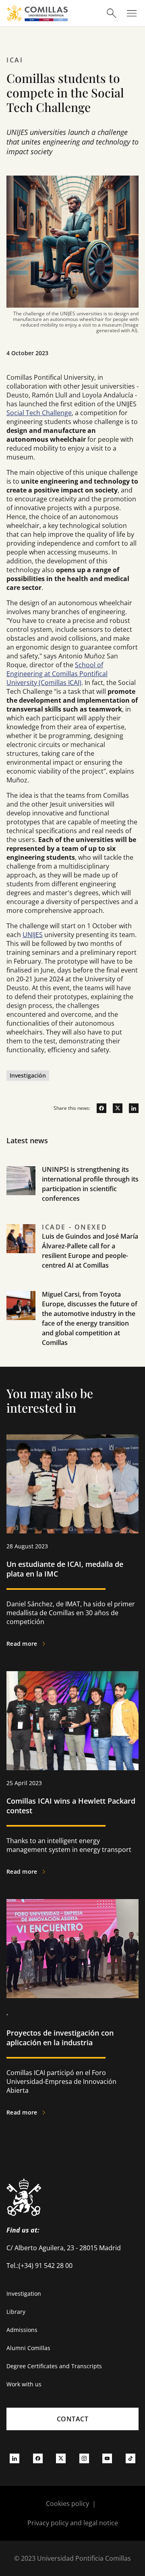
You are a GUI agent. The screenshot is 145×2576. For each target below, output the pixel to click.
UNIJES (33, 935)
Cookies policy (67, 2504)
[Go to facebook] (98, 1108)
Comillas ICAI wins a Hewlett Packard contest (71, 1806)
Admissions (22, 2330)
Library (16, 2312)
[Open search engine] (112, 13)
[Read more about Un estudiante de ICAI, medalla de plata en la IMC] (72, 1484)
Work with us (24, 2384)
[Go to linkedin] (130, 1108)
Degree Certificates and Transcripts (54, 2366)
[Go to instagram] (84, 2458)
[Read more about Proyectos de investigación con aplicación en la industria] (72, 1949)
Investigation (24, 2294)
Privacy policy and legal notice (73, 2523)
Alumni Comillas (28, 2348)
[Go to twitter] (114, 1108)
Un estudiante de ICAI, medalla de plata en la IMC (65, 1569)
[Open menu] (132, 13)
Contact (73, 2419)
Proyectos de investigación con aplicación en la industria (60, 2038)
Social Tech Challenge (39, 413)
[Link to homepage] (37, 13)
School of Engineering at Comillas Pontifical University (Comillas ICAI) (57, 674)
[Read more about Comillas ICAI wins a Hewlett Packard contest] (72, 1721)
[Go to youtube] (107, 2458)
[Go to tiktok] (130, 2458)
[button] (72, 1194)
